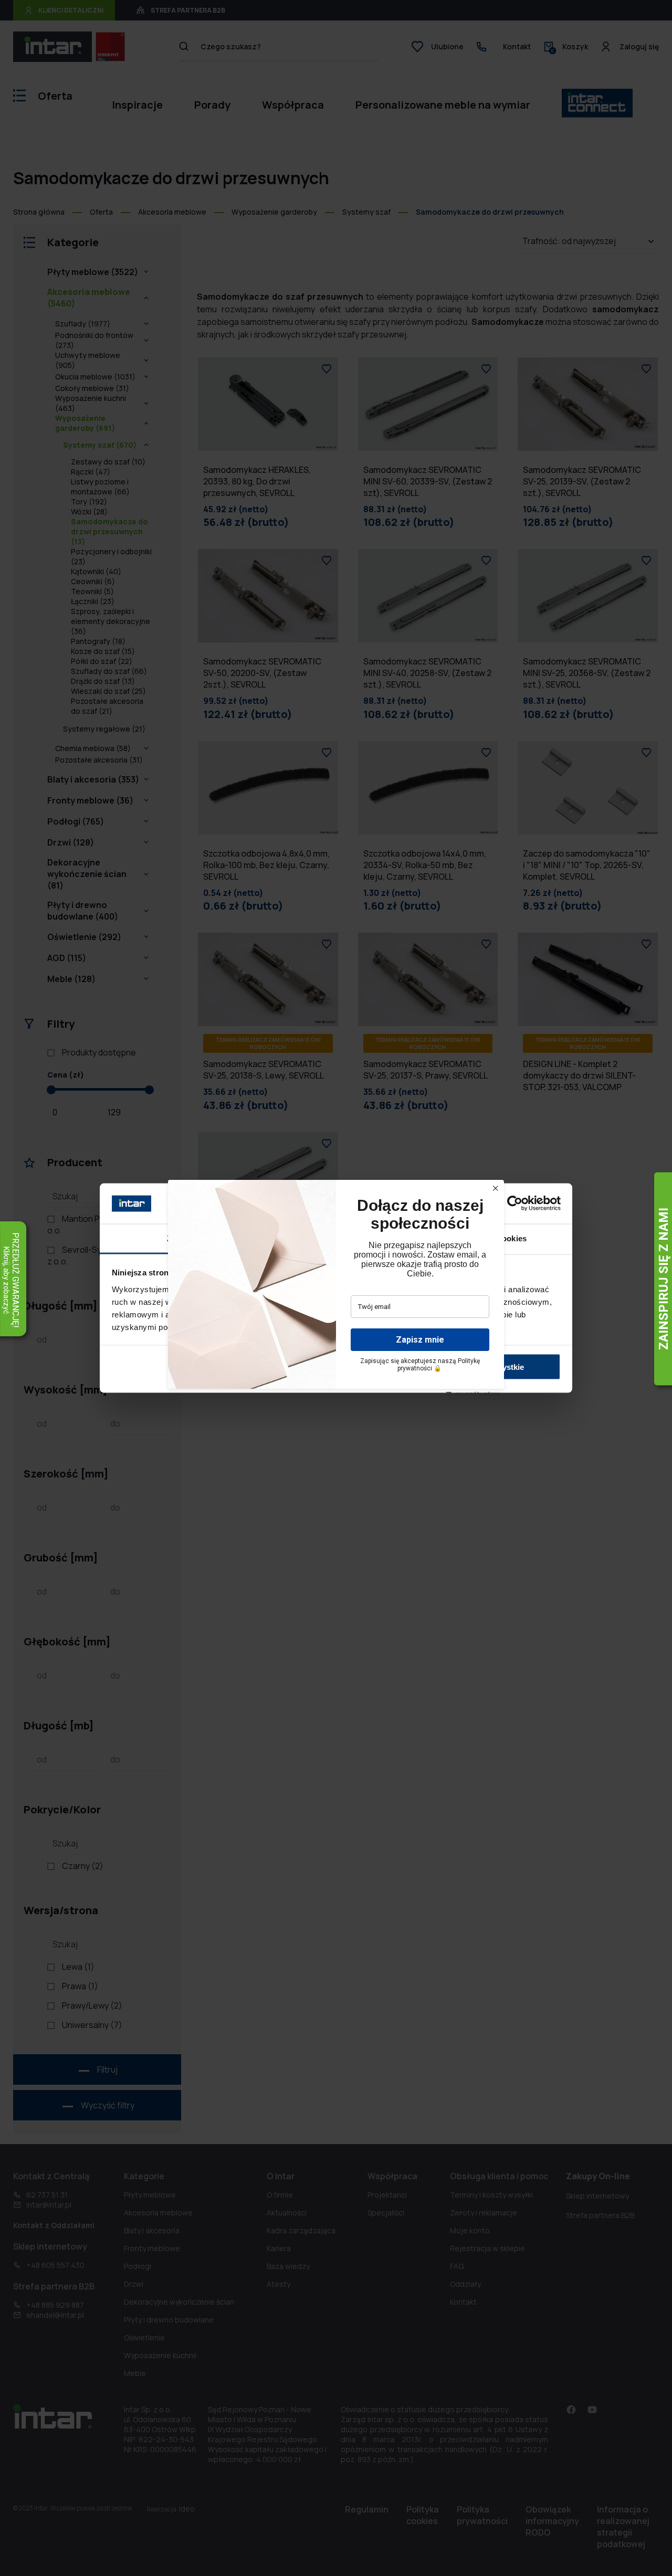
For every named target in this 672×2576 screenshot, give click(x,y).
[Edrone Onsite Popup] (336, 1288)
